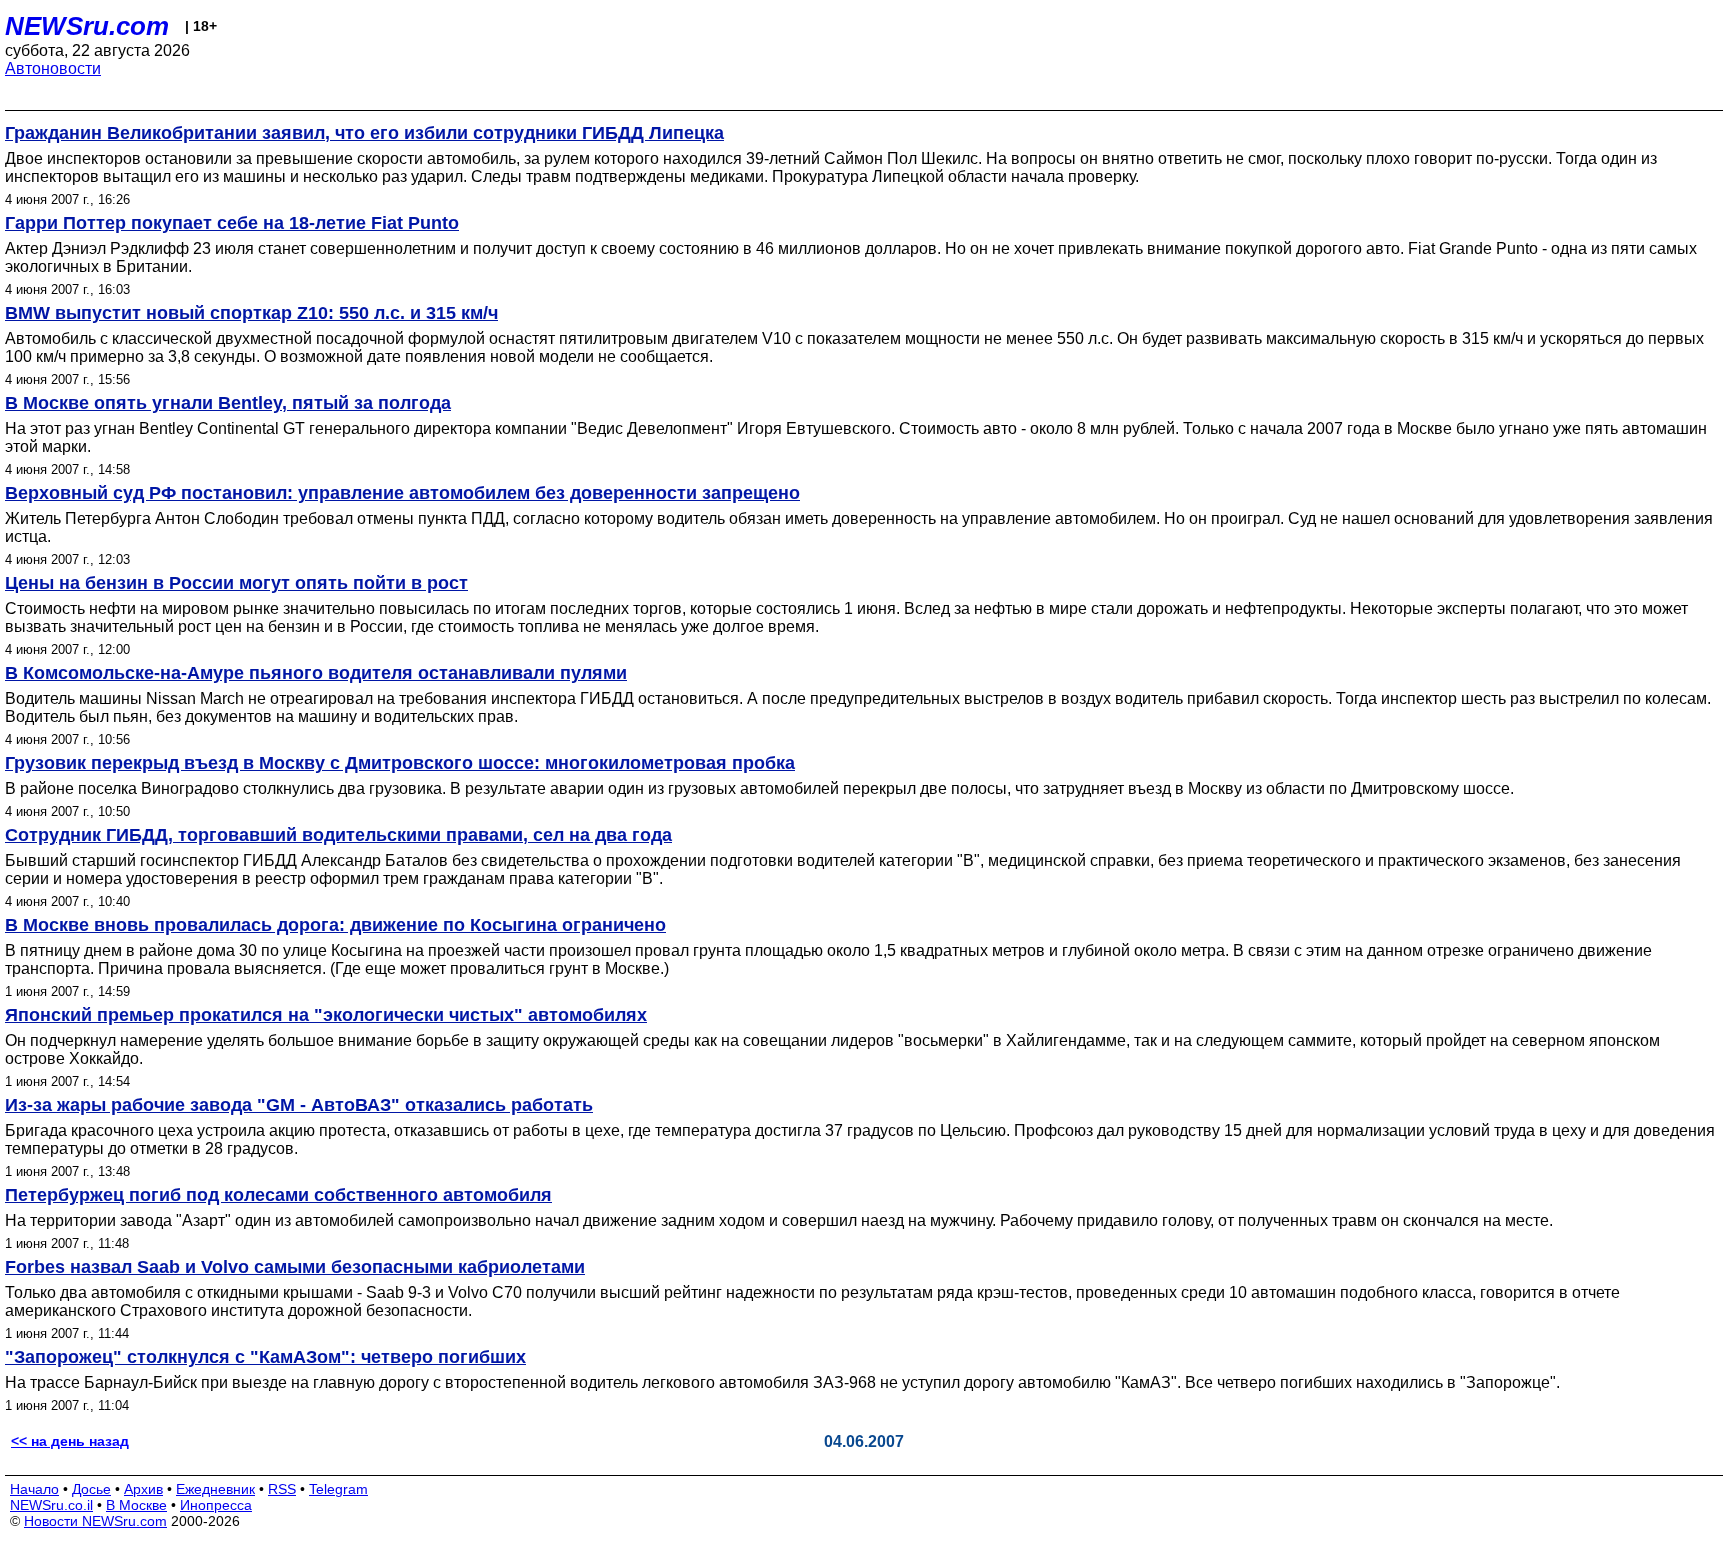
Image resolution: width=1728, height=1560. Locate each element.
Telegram (338, 1489)
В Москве (136, 1505)
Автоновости (53, 68)
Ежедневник (215, 1489)
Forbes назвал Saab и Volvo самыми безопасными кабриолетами (295, 1267)
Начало (34, 1489)
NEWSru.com (87, 26)
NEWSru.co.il (51, 1505)
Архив (143, 1489)
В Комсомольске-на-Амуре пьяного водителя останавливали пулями (316, 673)
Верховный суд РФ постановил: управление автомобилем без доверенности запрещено (402, 493)
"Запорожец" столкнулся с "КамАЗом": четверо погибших (265, 1357)
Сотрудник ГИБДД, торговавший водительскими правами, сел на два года (338, 835)
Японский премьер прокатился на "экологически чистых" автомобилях (326, 1015)
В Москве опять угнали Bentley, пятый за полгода (228, 403)
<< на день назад (70, 1441)
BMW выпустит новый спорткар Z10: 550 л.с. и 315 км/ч (251, 313)
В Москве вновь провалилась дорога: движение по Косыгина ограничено (335, 925)
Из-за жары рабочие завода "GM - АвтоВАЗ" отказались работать (299, 1105)
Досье (91, 1489)
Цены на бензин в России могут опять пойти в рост (236, 583)
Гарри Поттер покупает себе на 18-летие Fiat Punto (232, 223)
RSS (282, 1489)
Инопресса (216, 1505)
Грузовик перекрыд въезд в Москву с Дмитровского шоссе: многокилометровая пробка (400, 763)
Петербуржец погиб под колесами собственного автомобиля (278, 1195)
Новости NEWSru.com (95, 1521)
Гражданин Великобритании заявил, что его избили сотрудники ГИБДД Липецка (364, 133)
